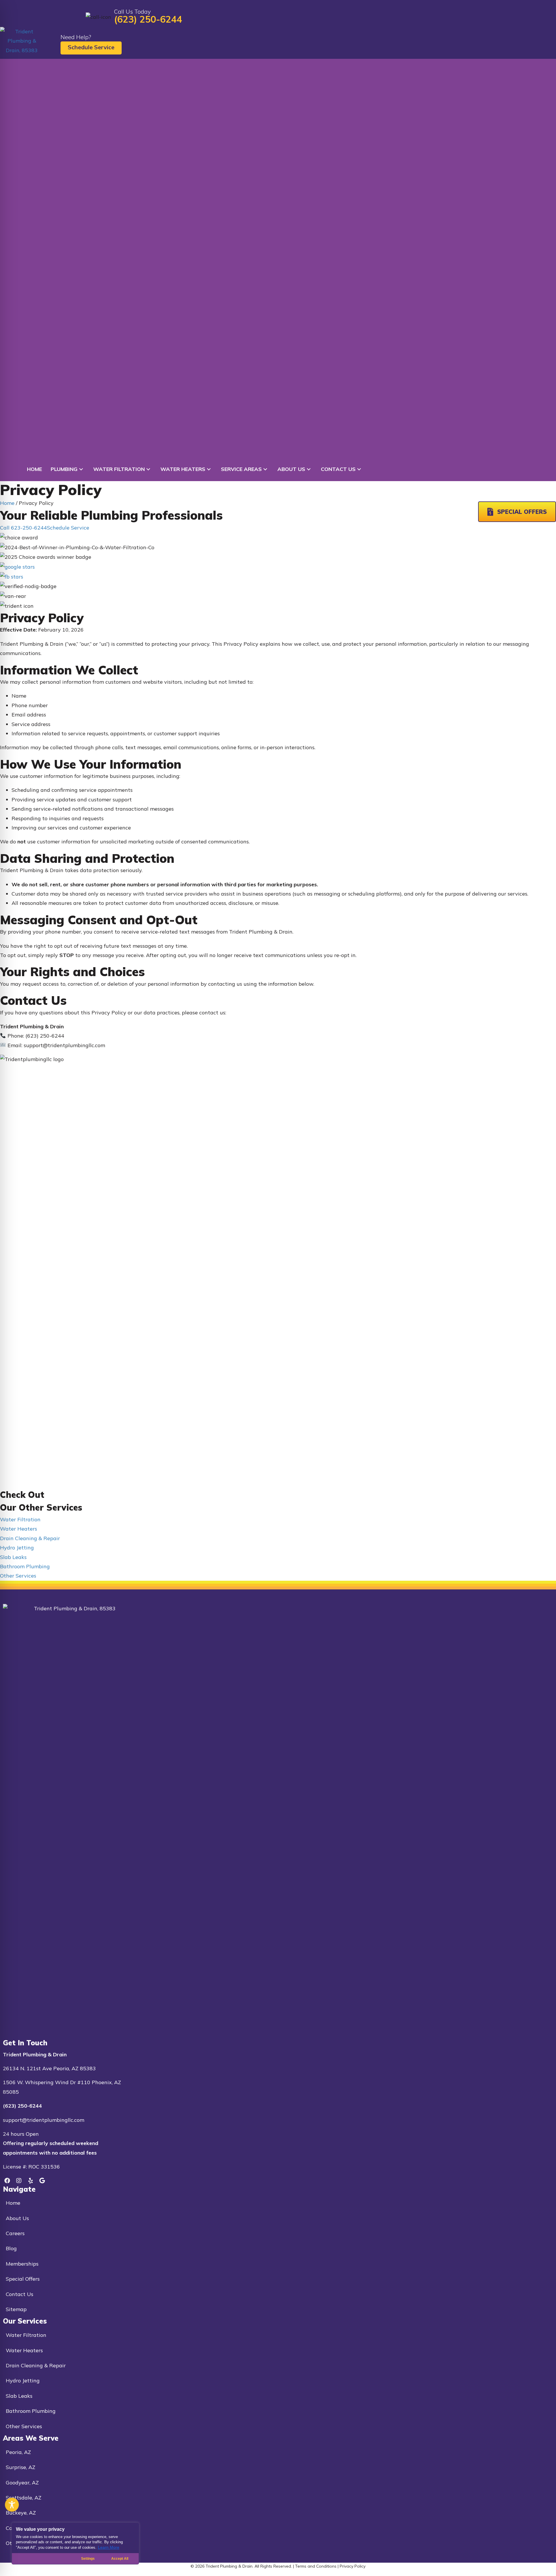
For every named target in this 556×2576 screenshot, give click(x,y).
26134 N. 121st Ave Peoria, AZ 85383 (49, 2068)
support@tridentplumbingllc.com (44, 2120)
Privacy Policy (353, 2566)
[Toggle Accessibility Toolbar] (12, 2505)
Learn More (109, 2547)
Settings (88, 2559)
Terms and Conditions (316, 2566)
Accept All (120, 2559)
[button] (81, 469)
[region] (75, 2544)
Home (7, 503)
